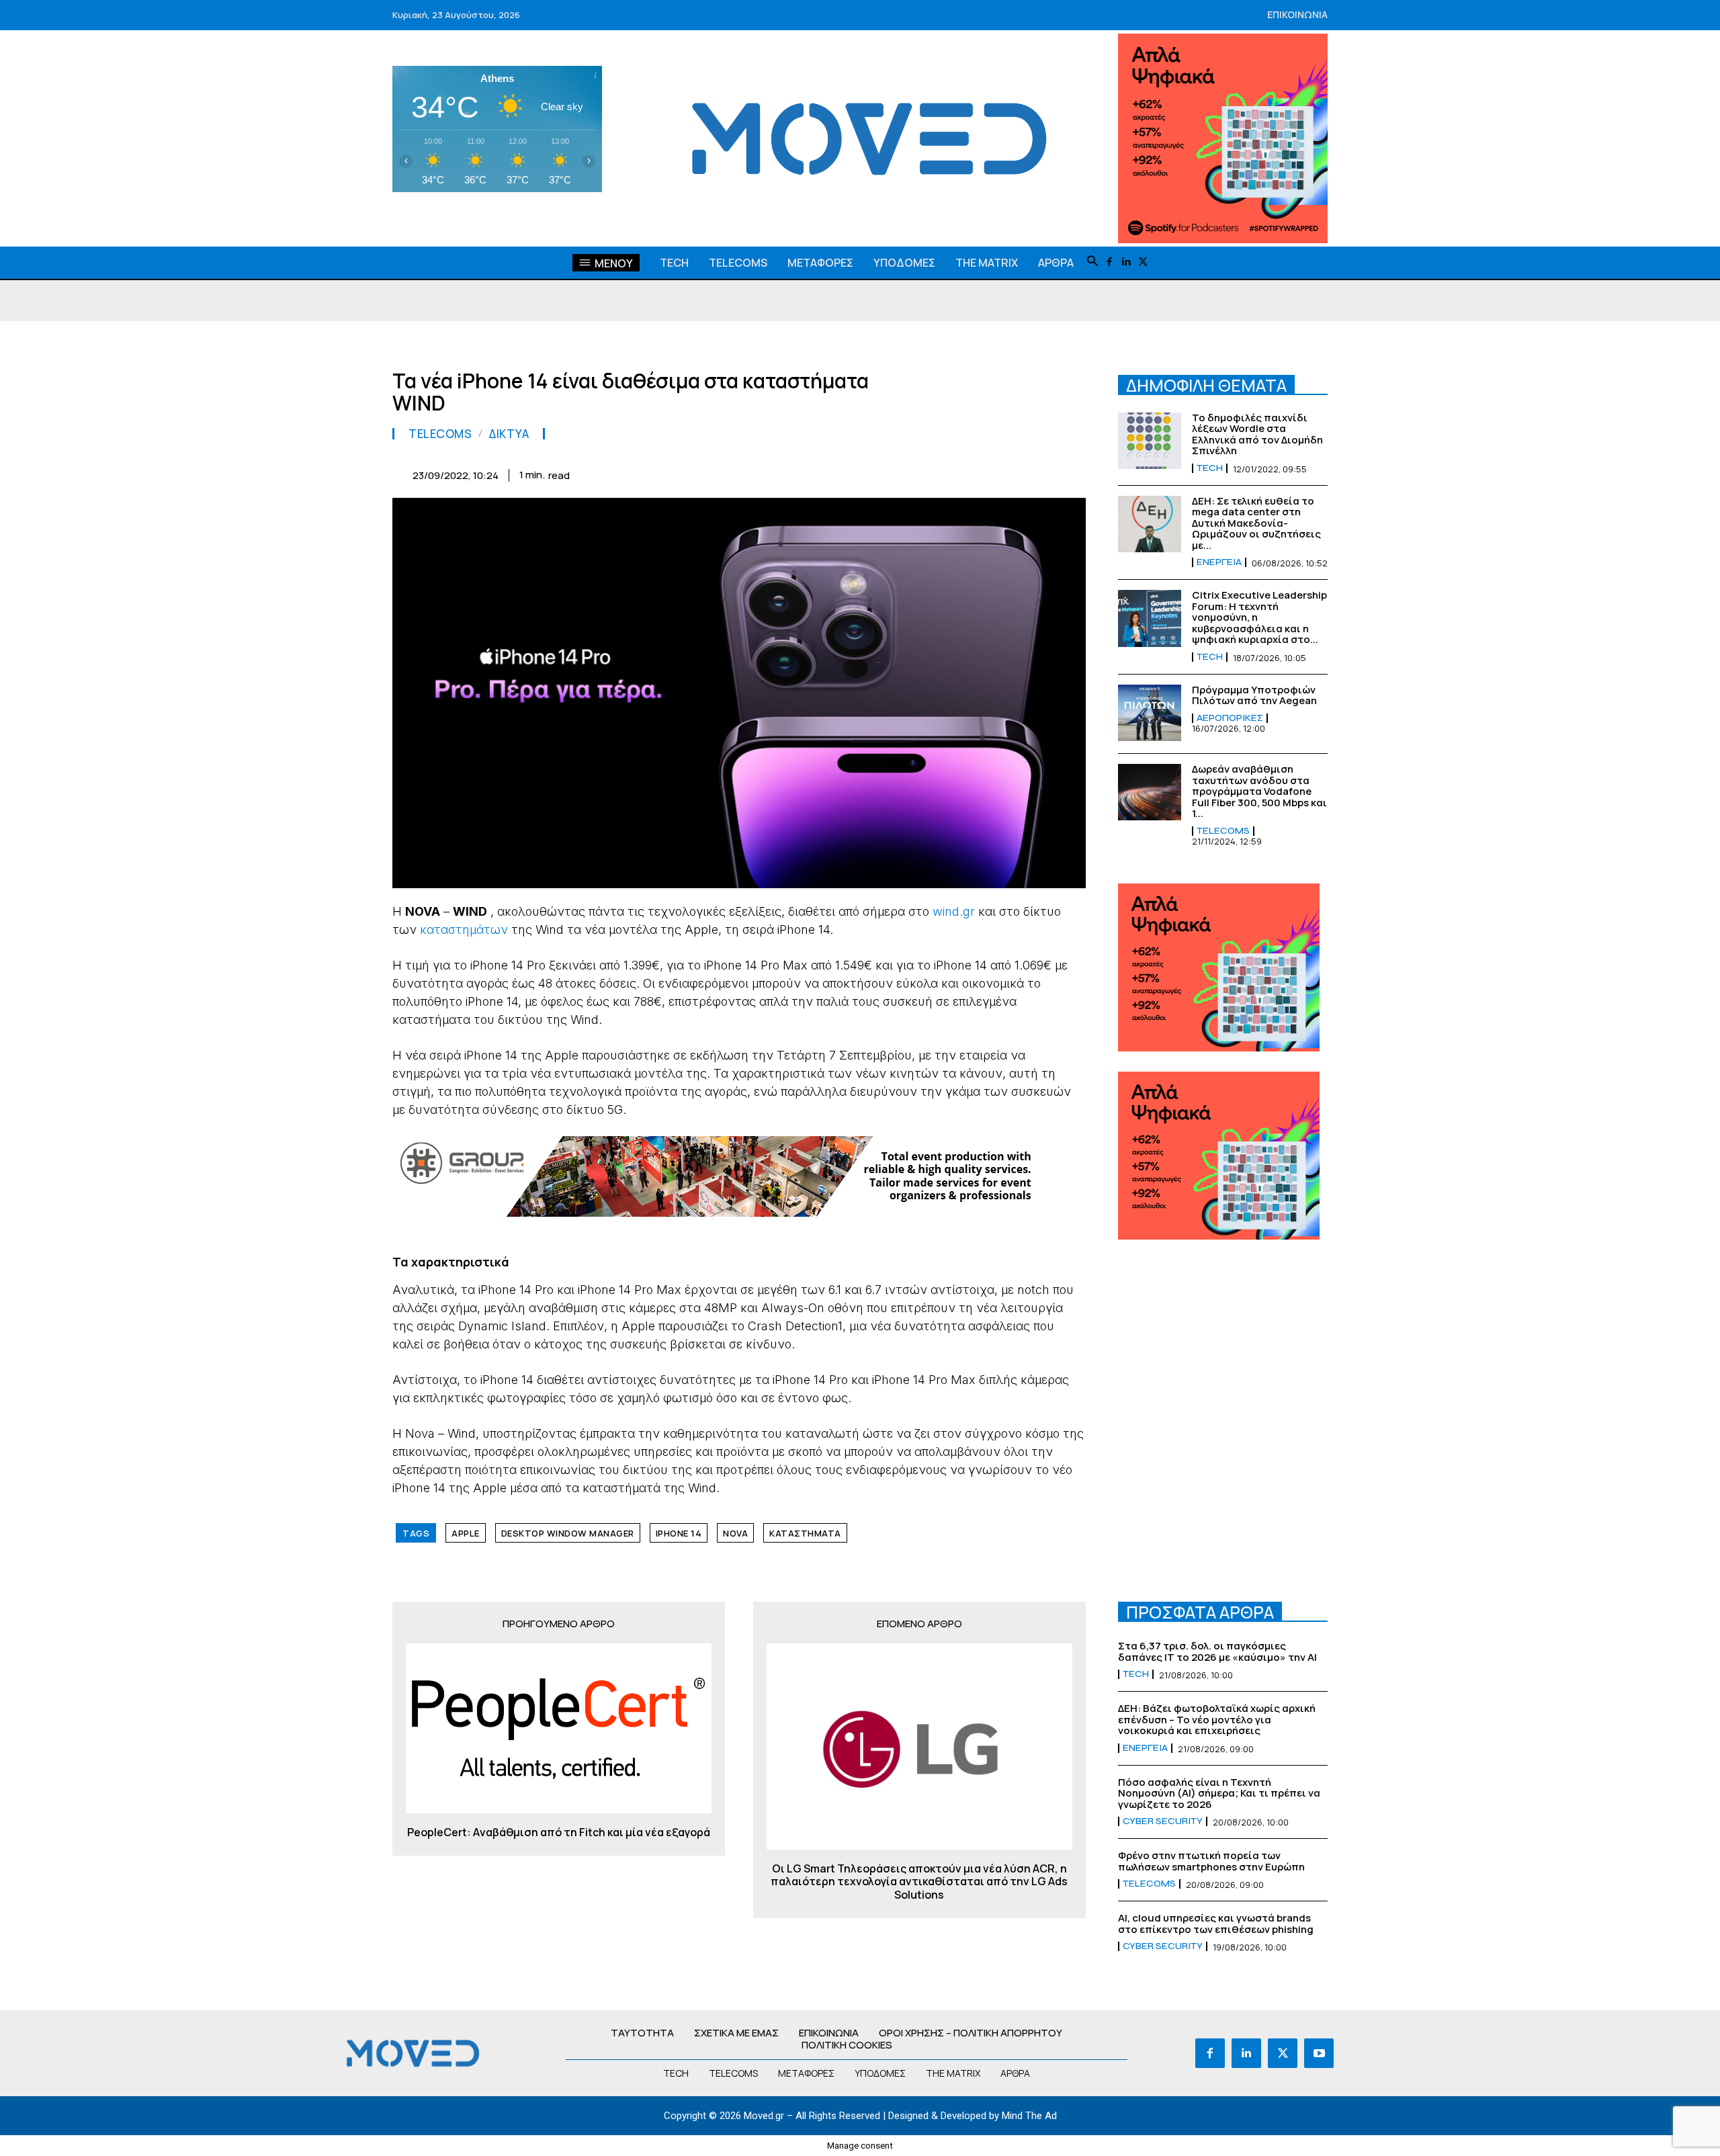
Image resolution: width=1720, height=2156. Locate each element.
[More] (1072, 473)
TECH (1210, 468)
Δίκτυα (509, 434)
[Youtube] (1319, 2053)
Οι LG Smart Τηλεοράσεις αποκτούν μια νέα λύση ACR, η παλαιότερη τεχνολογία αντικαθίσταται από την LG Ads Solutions (919, 1882)
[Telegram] (978, 473)
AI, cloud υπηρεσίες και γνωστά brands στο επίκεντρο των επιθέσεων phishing (1216, 1924)
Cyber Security (1163, 1821)
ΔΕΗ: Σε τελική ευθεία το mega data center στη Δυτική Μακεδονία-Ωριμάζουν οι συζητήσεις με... (1256, 523)
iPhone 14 (679, 1533)
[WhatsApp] (886, 473)
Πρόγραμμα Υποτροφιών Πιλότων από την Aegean (1254, 695)
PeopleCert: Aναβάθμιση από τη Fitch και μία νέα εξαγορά (559, 1832)
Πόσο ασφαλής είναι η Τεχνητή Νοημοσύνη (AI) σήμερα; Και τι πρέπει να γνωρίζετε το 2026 (1219, 1793)
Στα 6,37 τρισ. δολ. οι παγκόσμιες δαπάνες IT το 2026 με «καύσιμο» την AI (1217, 1651)
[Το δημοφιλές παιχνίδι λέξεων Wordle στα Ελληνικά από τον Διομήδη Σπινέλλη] (1150, 441)
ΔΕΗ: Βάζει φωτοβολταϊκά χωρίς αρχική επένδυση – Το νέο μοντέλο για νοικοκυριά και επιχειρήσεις (1217, 1719)
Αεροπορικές (1230, 718)
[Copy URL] (1040, 473)
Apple (466, 1533)
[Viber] (1009, 473)
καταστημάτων (464, 930)
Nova (735, 1533)
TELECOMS (440, 434)
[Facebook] (1110, 262)
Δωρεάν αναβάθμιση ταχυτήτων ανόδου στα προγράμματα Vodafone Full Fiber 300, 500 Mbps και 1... (1259, 791)
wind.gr (954, 911)
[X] (1143, 262)
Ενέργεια (1219, 562)
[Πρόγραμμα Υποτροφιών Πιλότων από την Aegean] (1150, 713)
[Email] (947, 473)
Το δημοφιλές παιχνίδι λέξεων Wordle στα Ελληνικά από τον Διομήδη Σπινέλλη (1257, 434)
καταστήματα (805, 1533)
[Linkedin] (1126, 262)
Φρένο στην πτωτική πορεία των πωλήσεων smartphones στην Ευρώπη (1211, 1861)
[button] (1092, 262)
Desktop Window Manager (568, 1533)
